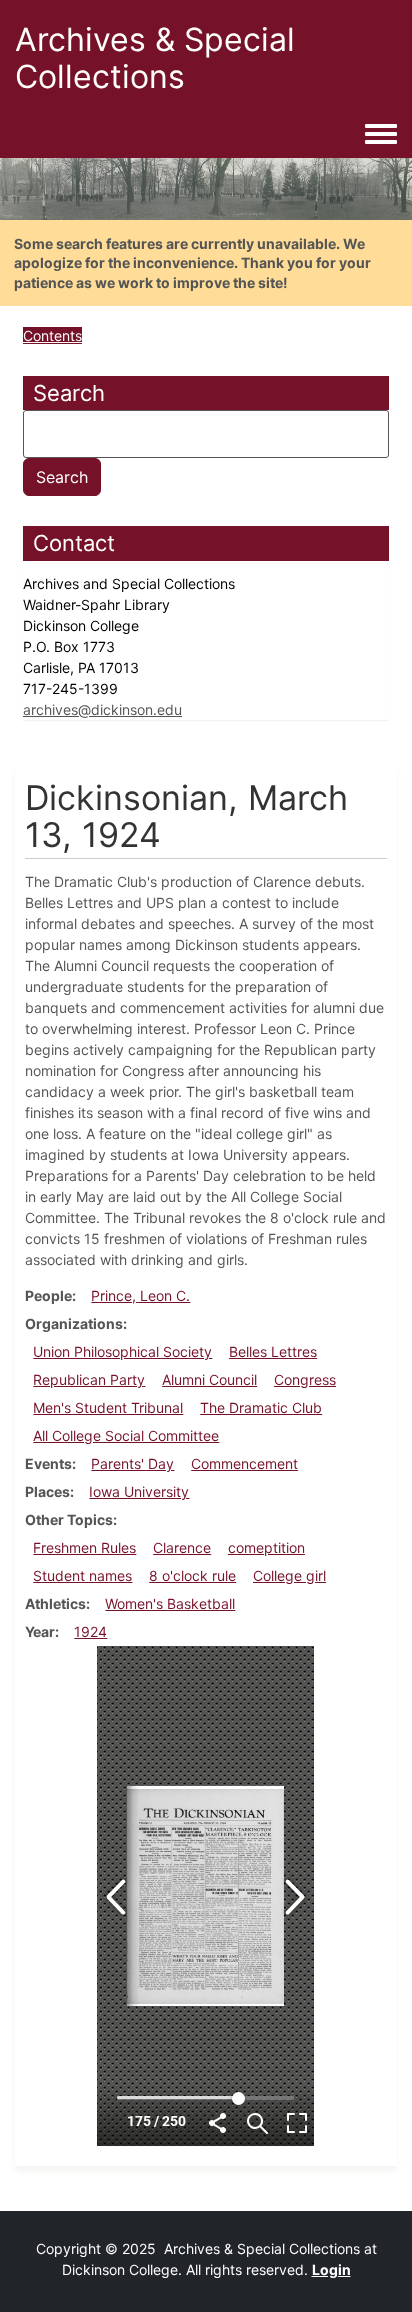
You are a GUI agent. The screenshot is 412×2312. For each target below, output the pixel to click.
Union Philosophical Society (122, 1351)
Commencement (244, 1463)
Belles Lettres (273, 1351)
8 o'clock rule (192, 1575)
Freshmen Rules (84, 1547)
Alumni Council (209, 1379)
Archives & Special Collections (155, 58)
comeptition (266, 1547)
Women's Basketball (170, 1603)
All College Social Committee (126, 1435)
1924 (90, 1631)
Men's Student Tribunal (108, 1407)
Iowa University (139, 1491)
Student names (82, 1575)
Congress (305, 1379)
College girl (289, 1575)
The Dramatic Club (261, 1407)
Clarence (182, 1547)
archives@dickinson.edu (102, 709)
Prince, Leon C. (140, 1295)
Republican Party (89, 1379)
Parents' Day (132, 1463)
